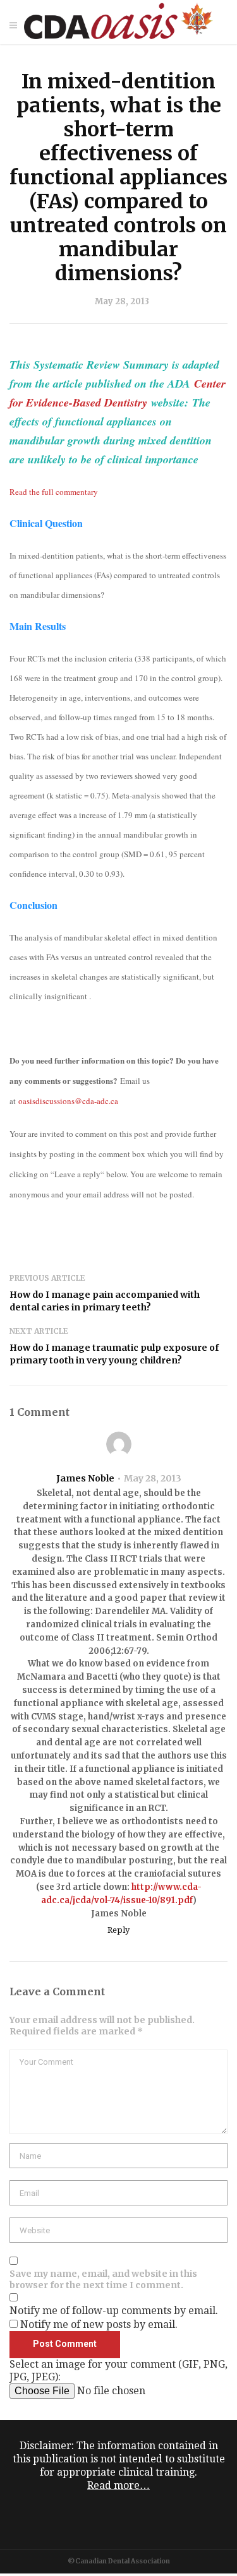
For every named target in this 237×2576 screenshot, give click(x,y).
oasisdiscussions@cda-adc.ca (68, 1101)
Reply (118, 1930)
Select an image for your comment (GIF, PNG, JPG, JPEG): (118, 2371)
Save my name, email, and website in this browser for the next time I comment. (103, 2279)
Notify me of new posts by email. (99, 2324)
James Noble (85, 1478)
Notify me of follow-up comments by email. (114, 2311)
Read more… (118, 2485)
